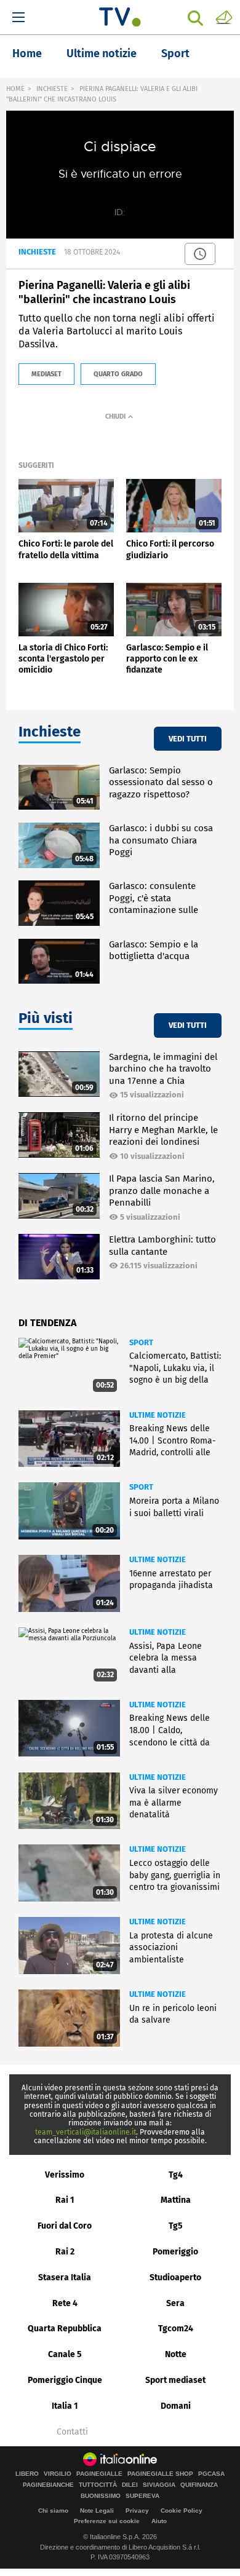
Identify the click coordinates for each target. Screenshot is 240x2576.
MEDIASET (46, 374)
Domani (176, 2406)
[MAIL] (224, 17)
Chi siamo (53, 2511)
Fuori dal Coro (65, 2226)
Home (27, 53)
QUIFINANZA (199, 2485)
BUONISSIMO (101, 2496)
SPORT (141, 1342)
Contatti (72, 2432)
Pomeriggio (175, 2252)
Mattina (176, 2200)
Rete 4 (65, 2303)
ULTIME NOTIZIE (158, 1415)
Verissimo (65, 2175)
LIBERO (27, 2474)
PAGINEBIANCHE (48, 2485)
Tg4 (176, 2175)
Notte (176, 2354)
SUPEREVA (142, 2496)
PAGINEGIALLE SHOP (160, 2474)
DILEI (130, 2485)
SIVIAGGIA (159, 2485)
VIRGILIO (58, 2474)
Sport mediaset (175, 2380)
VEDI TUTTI (188, 739)
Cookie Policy (182, 2511)
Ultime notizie (102, 53)
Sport (175, 53)
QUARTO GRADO (118, 374)
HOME (15, 89)
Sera (175, 2303)
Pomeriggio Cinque (65, 2380)
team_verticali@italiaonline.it (86, 2132)
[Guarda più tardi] (200, 254)
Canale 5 (65, 2354)
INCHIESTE (52, 89)
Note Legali (97, 2511)
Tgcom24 (176, 2329)
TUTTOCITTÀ (98, 2485)
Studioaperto (175, 2278)
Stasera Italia (65, 2278)
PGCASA (211, 2474)
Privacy (137, 2511)
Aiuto (159, 2521)
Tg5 (176, 2226)
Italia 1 (65, 2406)
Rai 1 (65, 2200)
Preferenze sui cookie (107, 2521)
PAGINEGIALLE (99, 2474)
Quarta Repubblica (65, 2329)
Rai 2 (65, 2252)
